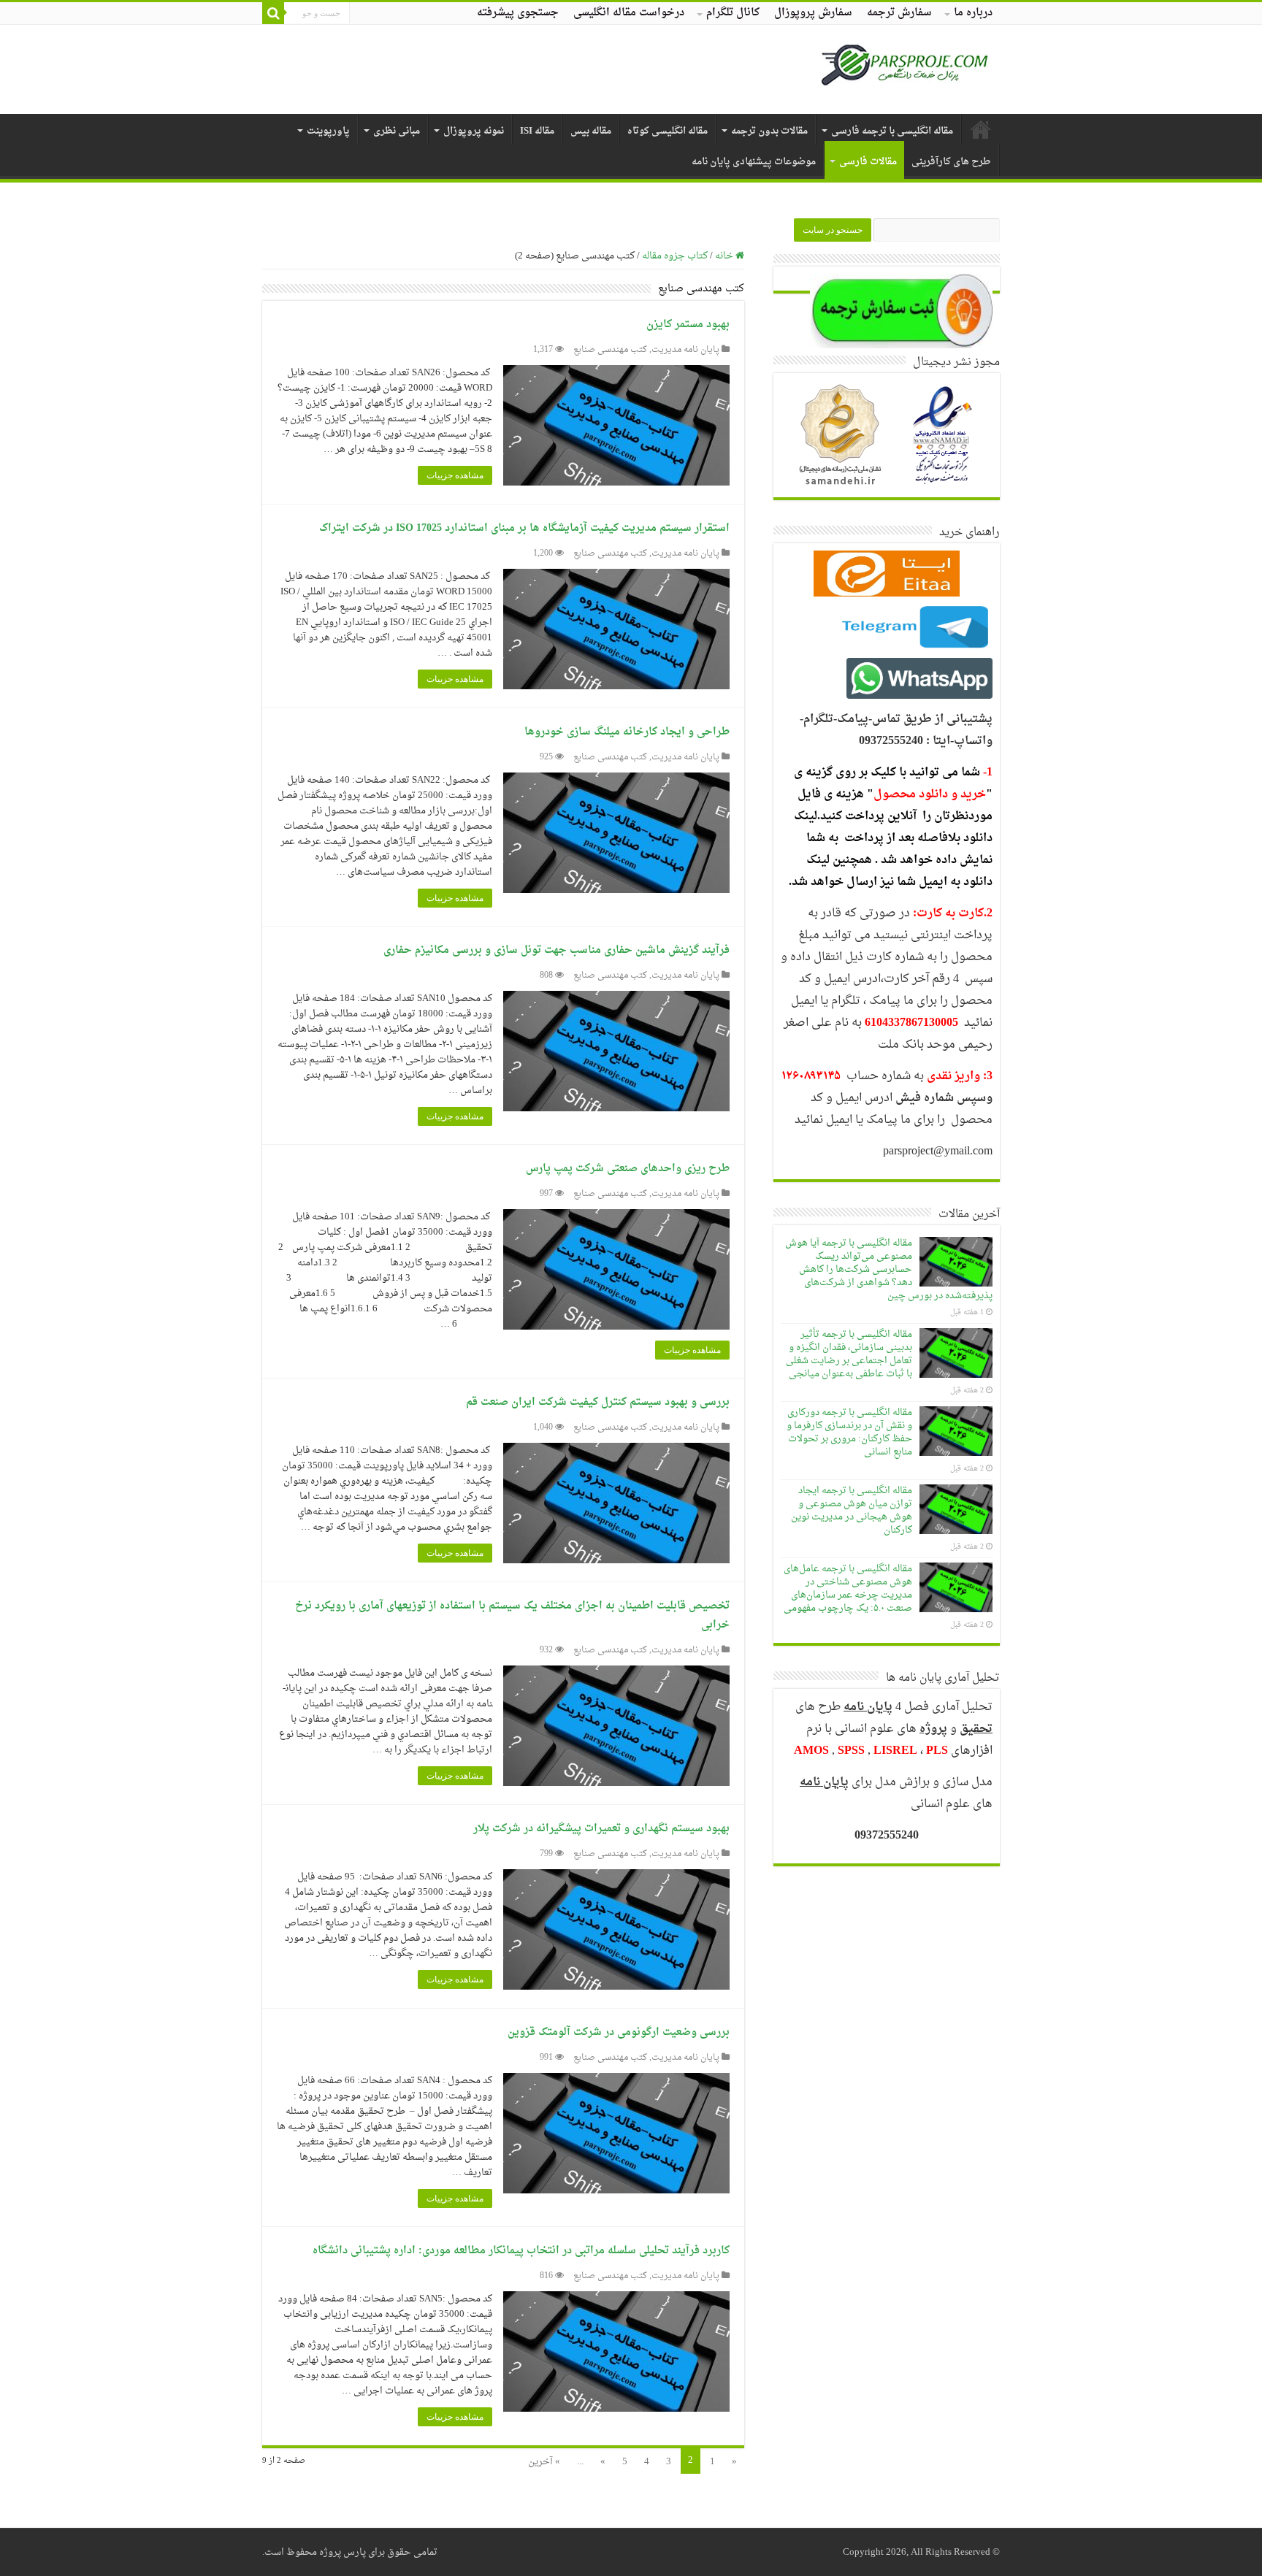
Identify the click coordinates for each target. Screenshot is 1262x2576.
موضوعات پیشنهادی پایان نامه (754, 162)
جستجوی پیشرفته (518, 13)
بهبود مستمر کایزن (688, 325)
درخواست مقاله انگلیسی (629, 13)
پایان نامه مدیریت (685, 350)
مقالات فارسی (868, 162)
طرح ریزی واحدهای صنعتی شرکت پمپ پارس (628, 1169)
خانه (725, 256)
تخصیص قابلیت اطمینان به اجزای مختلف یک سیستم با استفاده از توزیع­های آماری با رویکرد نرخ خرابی (512, 1615)
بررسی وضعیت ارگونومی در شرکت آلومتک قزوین (619, 2032)
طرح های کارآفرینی (951, 162)
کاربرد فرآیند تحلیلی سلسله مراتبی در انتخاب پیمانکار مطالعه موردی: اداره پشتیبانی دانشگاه (521, 2251)
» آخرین (544, 2462)
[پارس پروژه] (905, 69)
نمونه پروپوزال (474, 131)
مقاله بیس (591, 131)
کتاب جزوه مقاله (675, 256)
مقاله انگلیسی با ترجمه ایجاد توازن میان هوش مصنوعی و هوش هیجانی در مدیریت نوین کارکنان (852, 1510)
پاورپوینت (328, 131)
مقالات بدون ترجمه (769, 131)
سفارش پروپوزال (813, 13)
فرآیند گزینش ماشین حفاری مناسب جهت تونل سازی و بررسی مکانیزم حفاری (557, 950)
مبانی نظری (397, 131)
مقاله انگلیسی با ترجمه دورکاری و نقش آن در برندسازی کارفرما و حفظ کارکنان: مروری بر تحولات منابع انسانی (849, 1432)
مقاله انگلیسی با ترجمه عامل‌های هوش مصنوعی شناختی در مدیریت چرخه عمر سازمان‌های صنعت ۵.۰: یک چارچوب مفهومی (848, 1588)
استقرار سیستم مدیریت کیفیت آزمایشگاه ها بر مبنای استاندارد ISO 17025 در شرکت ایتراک (524, 528)
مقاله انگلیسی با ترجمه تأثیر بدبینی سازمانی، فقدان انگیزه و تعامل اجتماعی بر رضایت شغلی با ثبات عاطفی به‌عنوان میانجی (849, 1354)
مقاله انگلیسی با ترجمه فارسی (892, 131)
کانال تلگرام (733, 13)
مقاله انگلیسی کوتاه (668, 131)
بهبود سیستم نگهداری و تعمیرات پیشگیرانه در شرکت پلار (601, 1829)
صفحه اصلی (981, 129)
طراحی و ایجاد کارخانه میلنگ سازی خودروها (627, 732)
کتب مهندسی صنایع (610, 350)
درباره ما (973, 13)
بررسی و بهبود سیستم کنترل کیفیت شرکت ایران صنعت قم (598, 1402)
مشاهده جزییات (455, 475)
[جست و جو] (273, 13)
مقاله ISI (537, 131)
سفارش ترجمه (899, 13)
